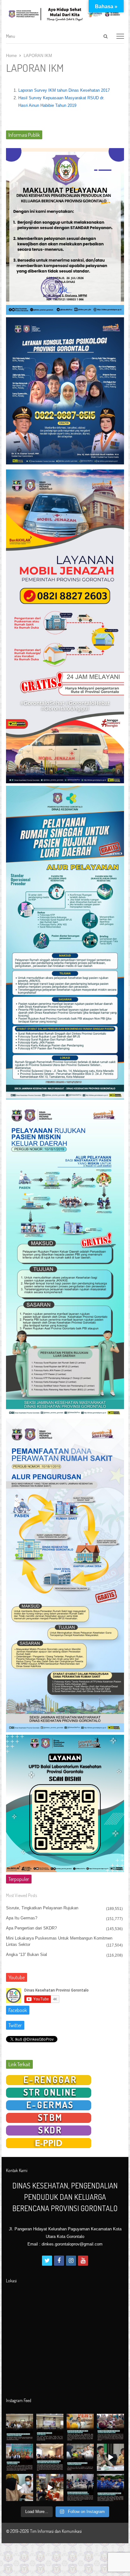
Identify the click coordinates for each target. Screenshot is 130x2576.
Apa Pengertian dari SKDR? (31, 1928)
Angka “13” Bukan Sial (27, 1955)
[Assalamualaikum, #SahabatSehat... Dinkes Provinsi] (110, 2427)
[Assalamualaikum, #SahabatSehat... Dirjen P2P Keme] (20, 2457)
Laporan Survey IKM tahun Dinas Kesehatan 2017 (64, 90)
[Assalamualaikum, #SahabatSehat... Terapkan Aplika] (20, 2427)
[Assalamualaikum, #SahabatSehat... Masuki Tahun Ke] (80, 2487)
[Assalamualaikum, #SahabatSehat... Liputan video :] (110, 2457)
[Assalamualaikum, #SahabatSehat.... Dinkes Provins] (80, 2457)
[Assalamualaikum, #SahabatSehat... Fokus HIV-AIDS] (80, 2427)
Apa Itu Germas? (22, 1918)
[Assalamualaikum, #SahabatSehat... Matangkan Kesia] (50, 2457)
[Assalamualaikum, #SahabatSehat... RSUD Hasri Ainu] (50, 2427)
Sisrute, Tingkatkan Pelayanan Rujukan (42, 1908)
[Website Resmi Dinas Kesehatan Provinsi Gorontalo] (65, 14)
